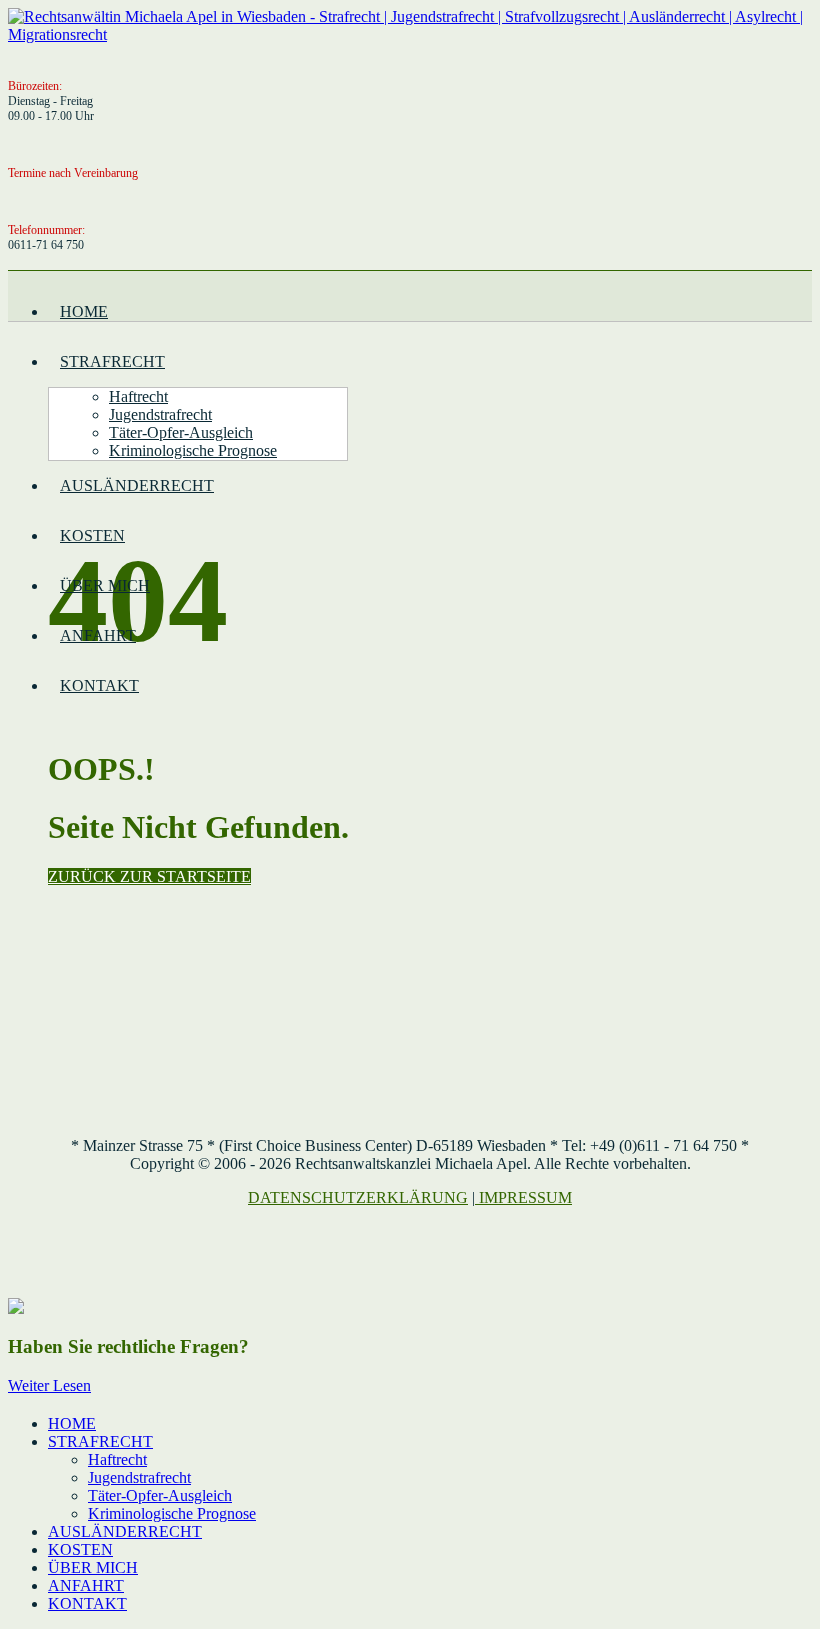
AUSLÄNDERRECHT (137, 485)
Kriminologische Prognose (193, 450)
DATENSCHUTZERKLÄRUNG (358, 1197)
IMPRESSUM (525, 1197)
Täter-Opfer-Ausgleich (181, 432)
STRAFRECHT (112, 361)
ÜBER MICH (105, 585)
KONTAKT (99, 685)
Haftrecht (138, 396)
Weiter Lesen (49, 1385)
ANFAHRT (98, 635)
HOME (84, 311)
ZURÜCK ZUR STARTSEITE (149, 876)
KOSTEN (92, 535)
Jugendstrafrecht (160, 414)
